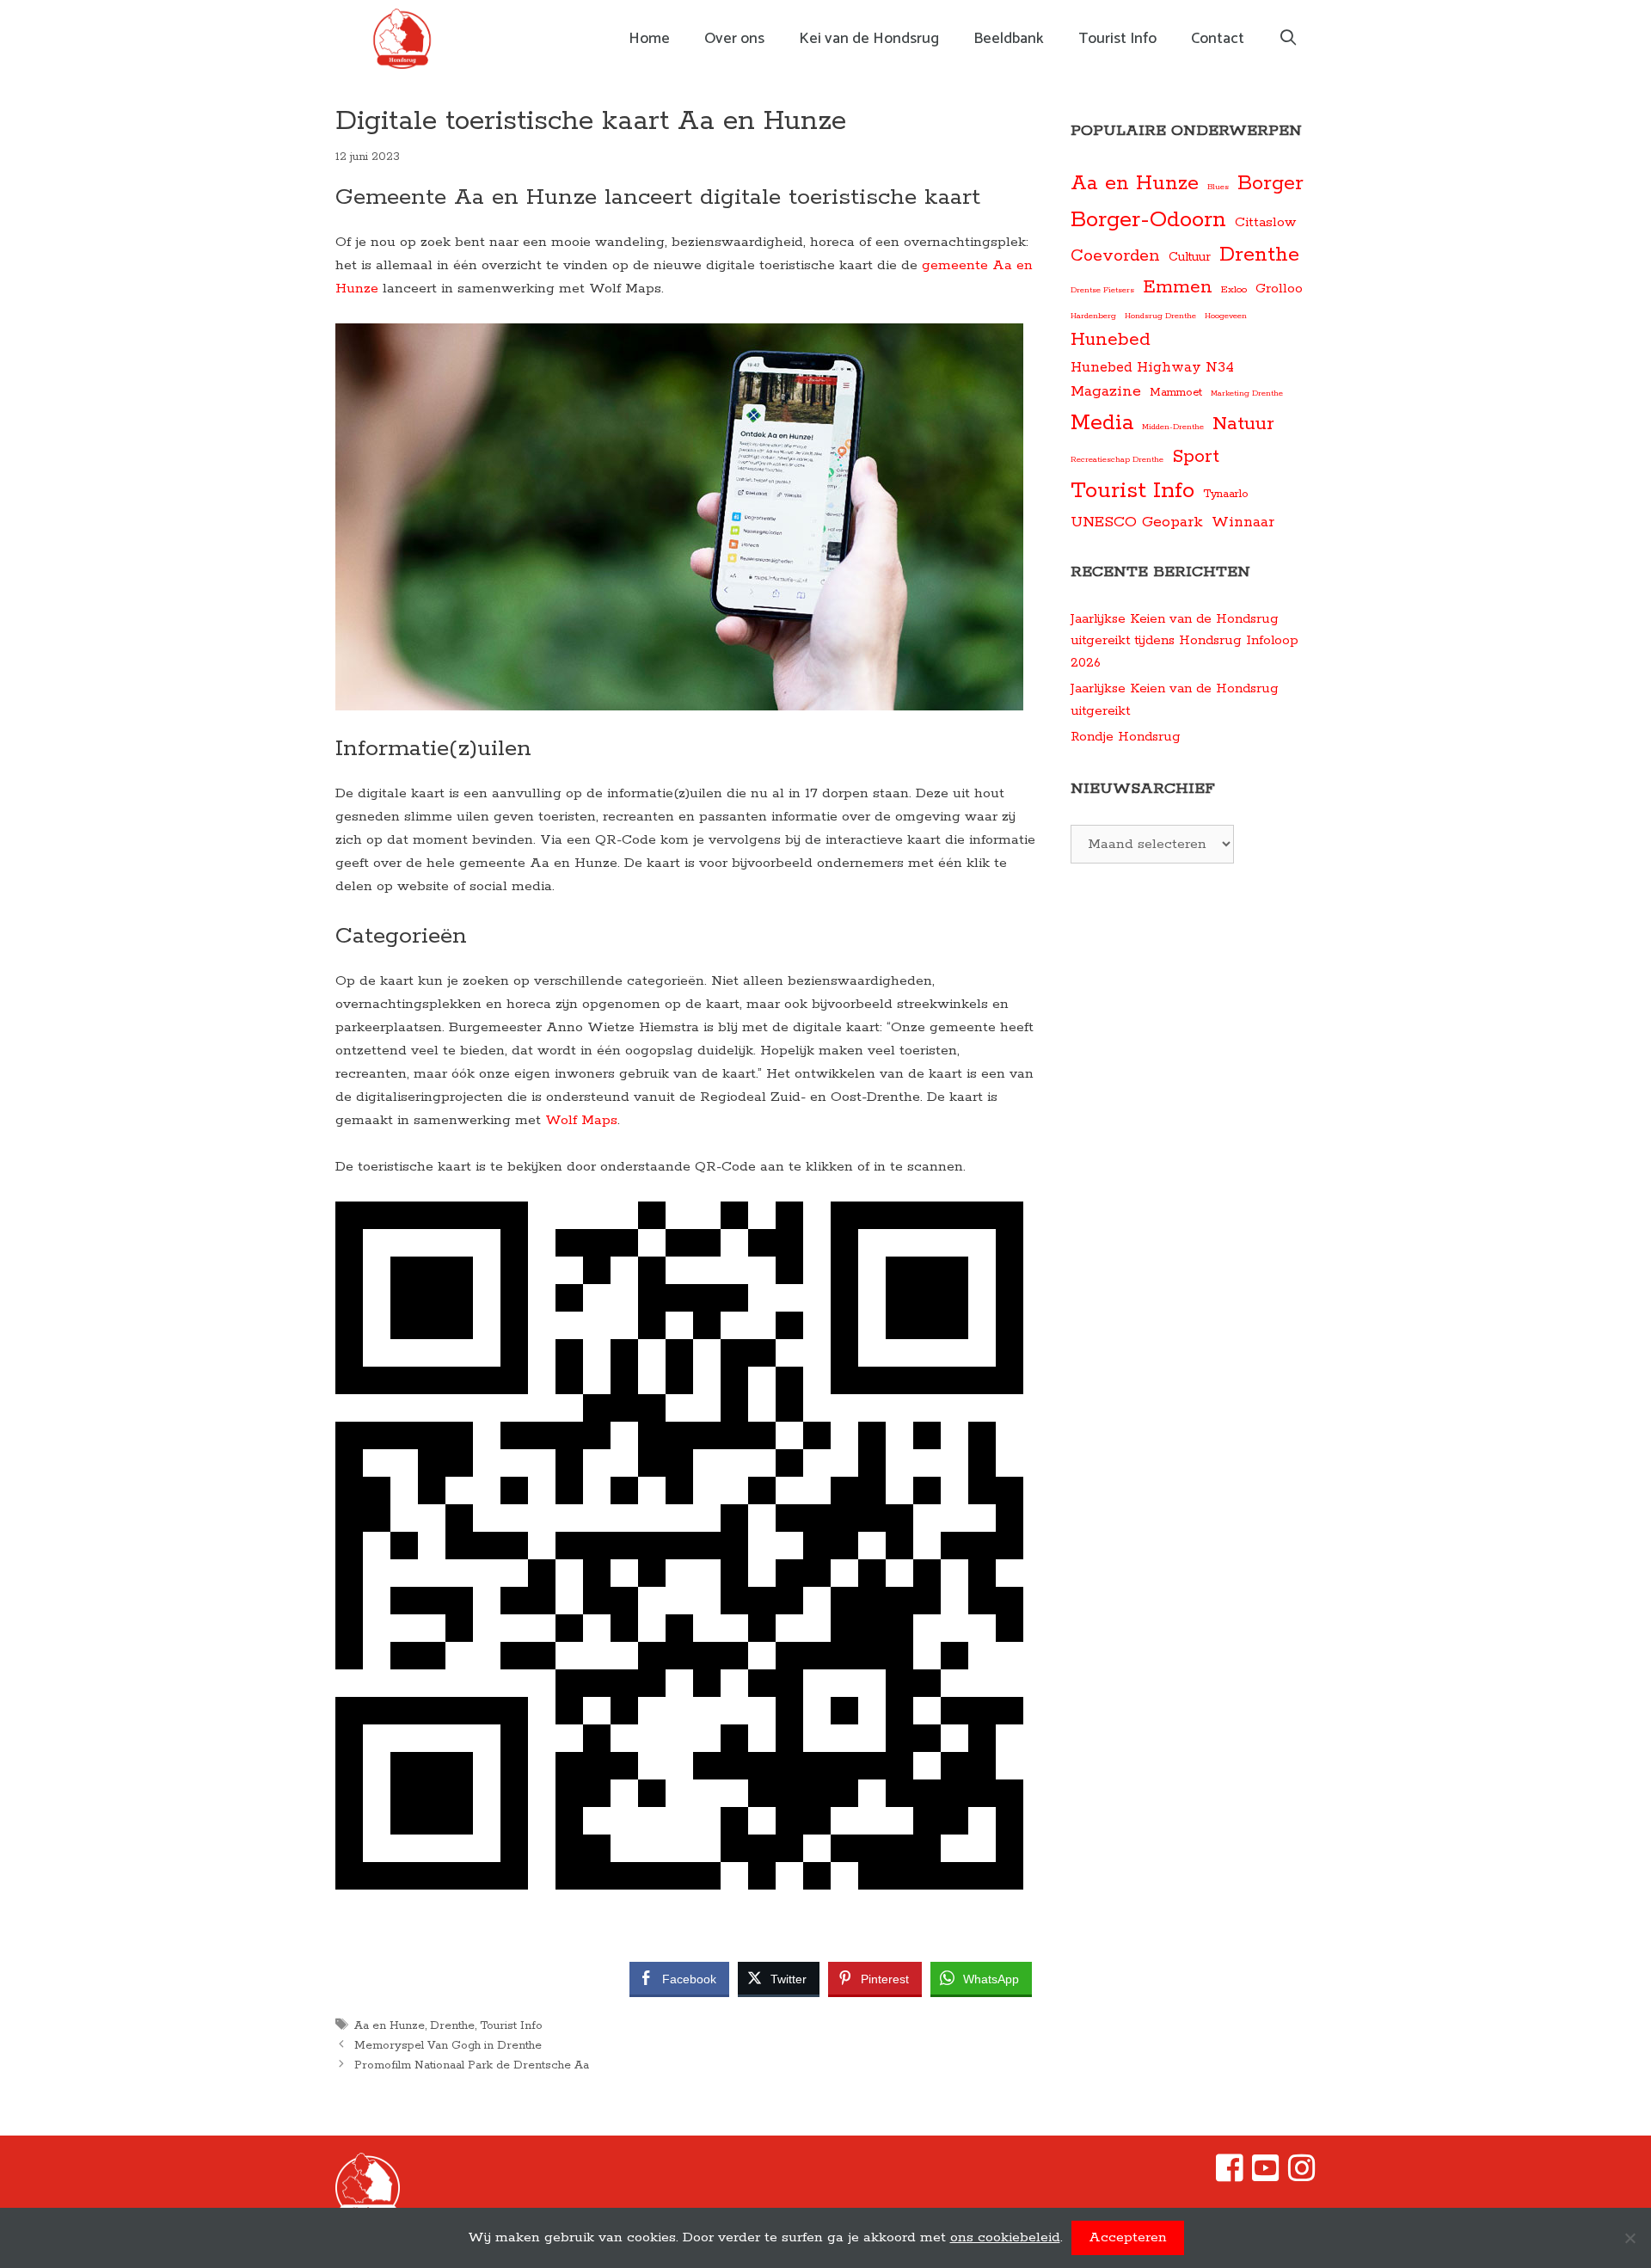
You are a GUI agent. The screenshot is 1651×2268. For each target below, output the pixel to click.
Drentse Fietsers (1102, 290)
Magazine (1106, 391)
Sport (1196, 457)
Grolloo (1279, 289)
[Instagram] (1302, 2176)
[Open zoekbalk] (1289, 39)
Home (649, 39)
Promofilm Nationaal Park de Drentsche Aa (472, 2065)
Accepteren (1128, 2237)
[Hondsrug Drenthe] (406, 39)
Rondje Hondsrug (1126, 737)
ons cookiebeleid (1005, 2237)
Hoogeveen (1226, 316)
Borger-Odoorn (1148, 220)
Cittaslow (1265, 223)
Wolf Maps (581, 1120)
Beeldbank (1009, 39)
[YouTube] (1266, 2176)
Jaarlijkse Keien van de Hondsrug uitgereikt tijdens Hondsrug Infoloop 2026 (1185, 641)
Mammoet (1176, 393)
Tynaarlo (1226, 494)
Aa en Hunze (390, 2025)
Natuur (1243, 424)
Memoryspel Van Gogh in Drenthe (448, 2045)
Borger (1270, 184)
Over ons (734, 39)
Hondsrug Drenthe (1160, 316)
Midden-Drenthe (1173, 427)
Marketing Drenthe (1247, 393)
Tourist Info (1117, 39)
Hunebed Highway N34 (1152, 368)
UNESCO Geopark (1137, 522)
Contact (1218, 39)
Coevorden (1115, 256)
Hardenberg (1093, 316)
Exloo (1234, 289)
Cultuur (1190, 257)
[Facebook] (1230, 2176)
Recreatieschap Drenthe (1117, 459)
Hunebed (1111, 340)
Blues (1218, 187)
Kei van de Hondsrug (869, 39)
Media (1102, 423)
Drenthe (452, 2025)
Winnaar (1243, 522)
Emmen (1178, 288)
